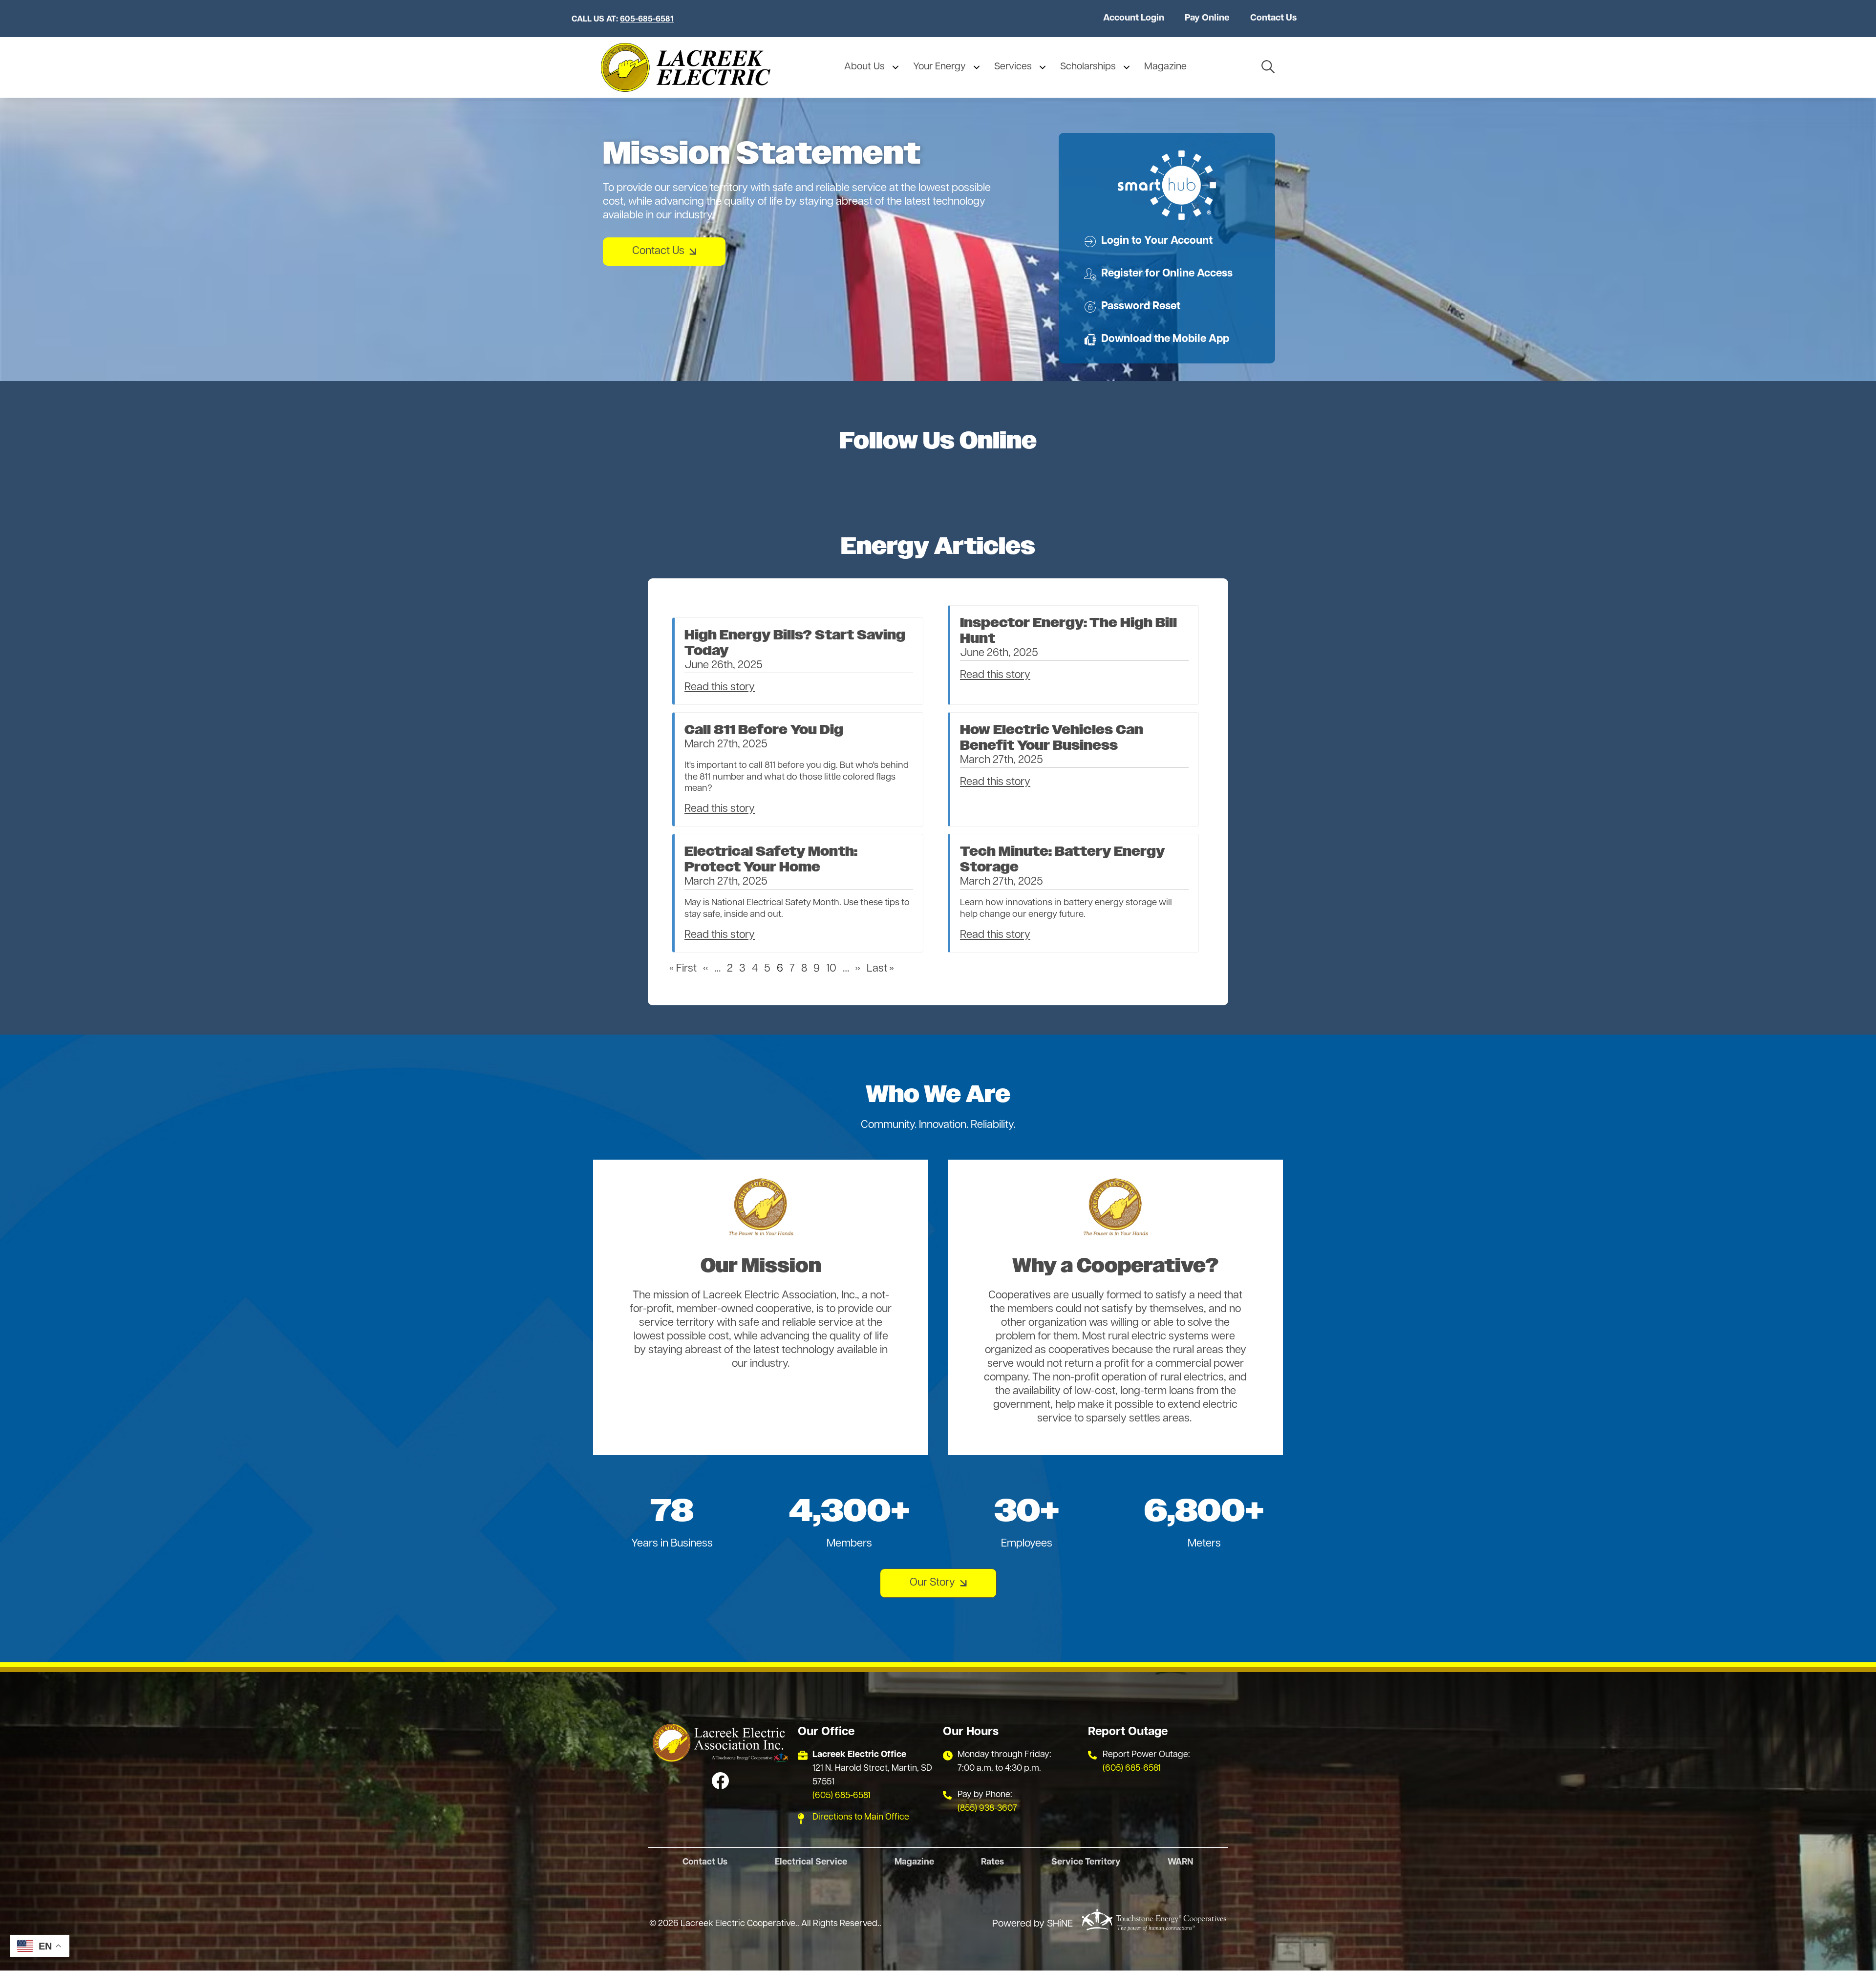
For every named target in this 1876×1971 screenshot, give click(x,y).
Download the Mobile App (1157, 339)
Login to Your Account (1148, 241)
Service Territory (1086, 1863)
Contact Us (1273, 18)
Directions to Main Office (861, 1818)
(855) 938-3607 (987, 1809)
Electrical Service (811, 1863)
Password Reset (1132, 307)
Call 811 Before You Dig (764, 730)
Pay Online (1207, 18)
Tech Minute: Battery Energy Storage (1062, 860)
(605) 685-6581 (842, 1796)
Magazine (914, 1863)
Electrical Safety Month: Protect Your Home (771, 860)
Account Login (1134, 18)
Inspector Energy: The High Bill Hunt (1068, 631)
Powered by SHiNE (1033, 1924)
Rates (992, 1863)
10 (831, 969)
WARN (1181, 1863)
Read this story (720, 688)
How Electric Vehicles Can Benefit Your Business (1052, 738)
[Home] (686, 67)
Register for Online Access (1158, 274)
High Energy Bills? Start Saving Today (795, 643)
